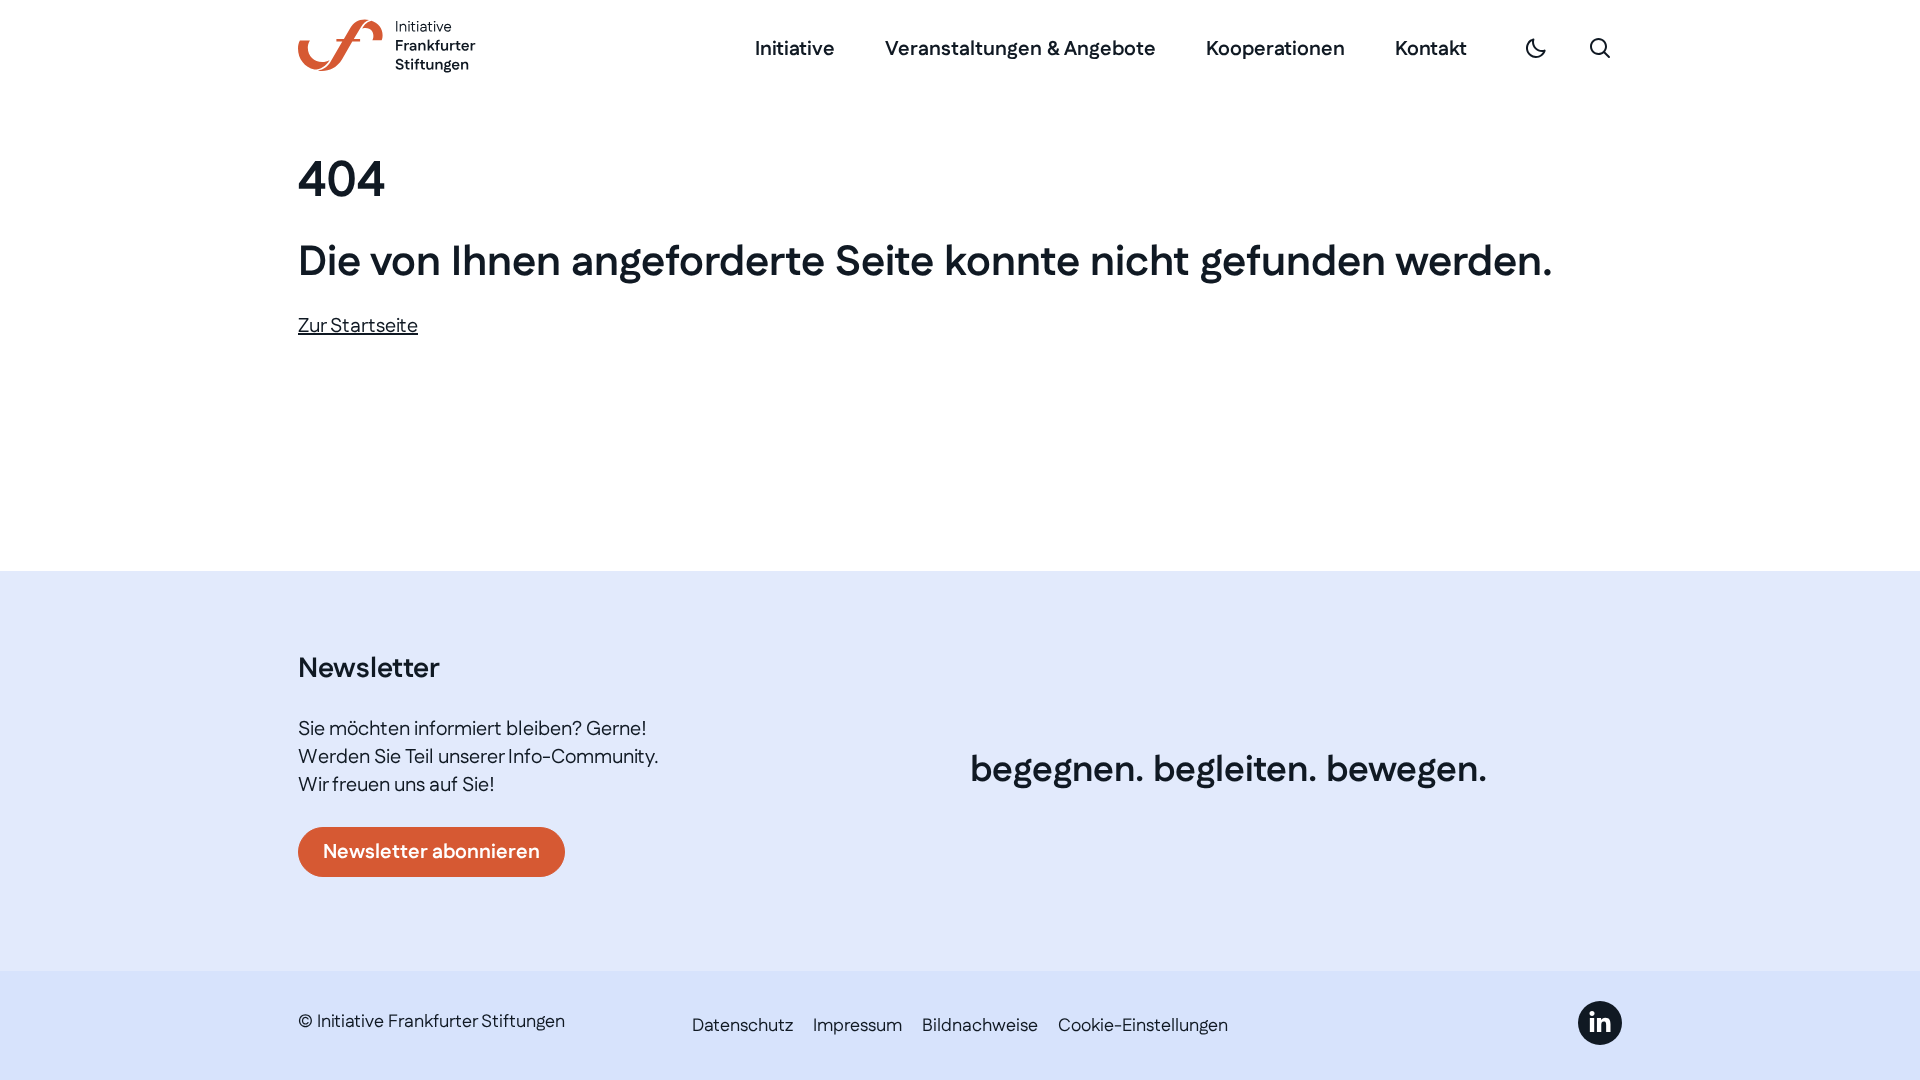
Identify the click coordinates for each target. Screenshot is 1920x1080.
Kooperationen (1275, 49)
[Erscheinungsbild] (1536, 48)
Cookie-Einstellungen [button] (1143, 1026)
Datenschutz (742, 1026)
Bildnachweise (980, 1026)
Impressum (857, 1026)
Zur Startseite (358, 326)
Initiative (795, 49)
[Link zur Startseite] (387, 46)
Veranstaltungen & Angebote (1020, 49)
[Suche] (1600, 48)
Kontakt (1431, 49)
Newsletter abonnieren (431, 852)
